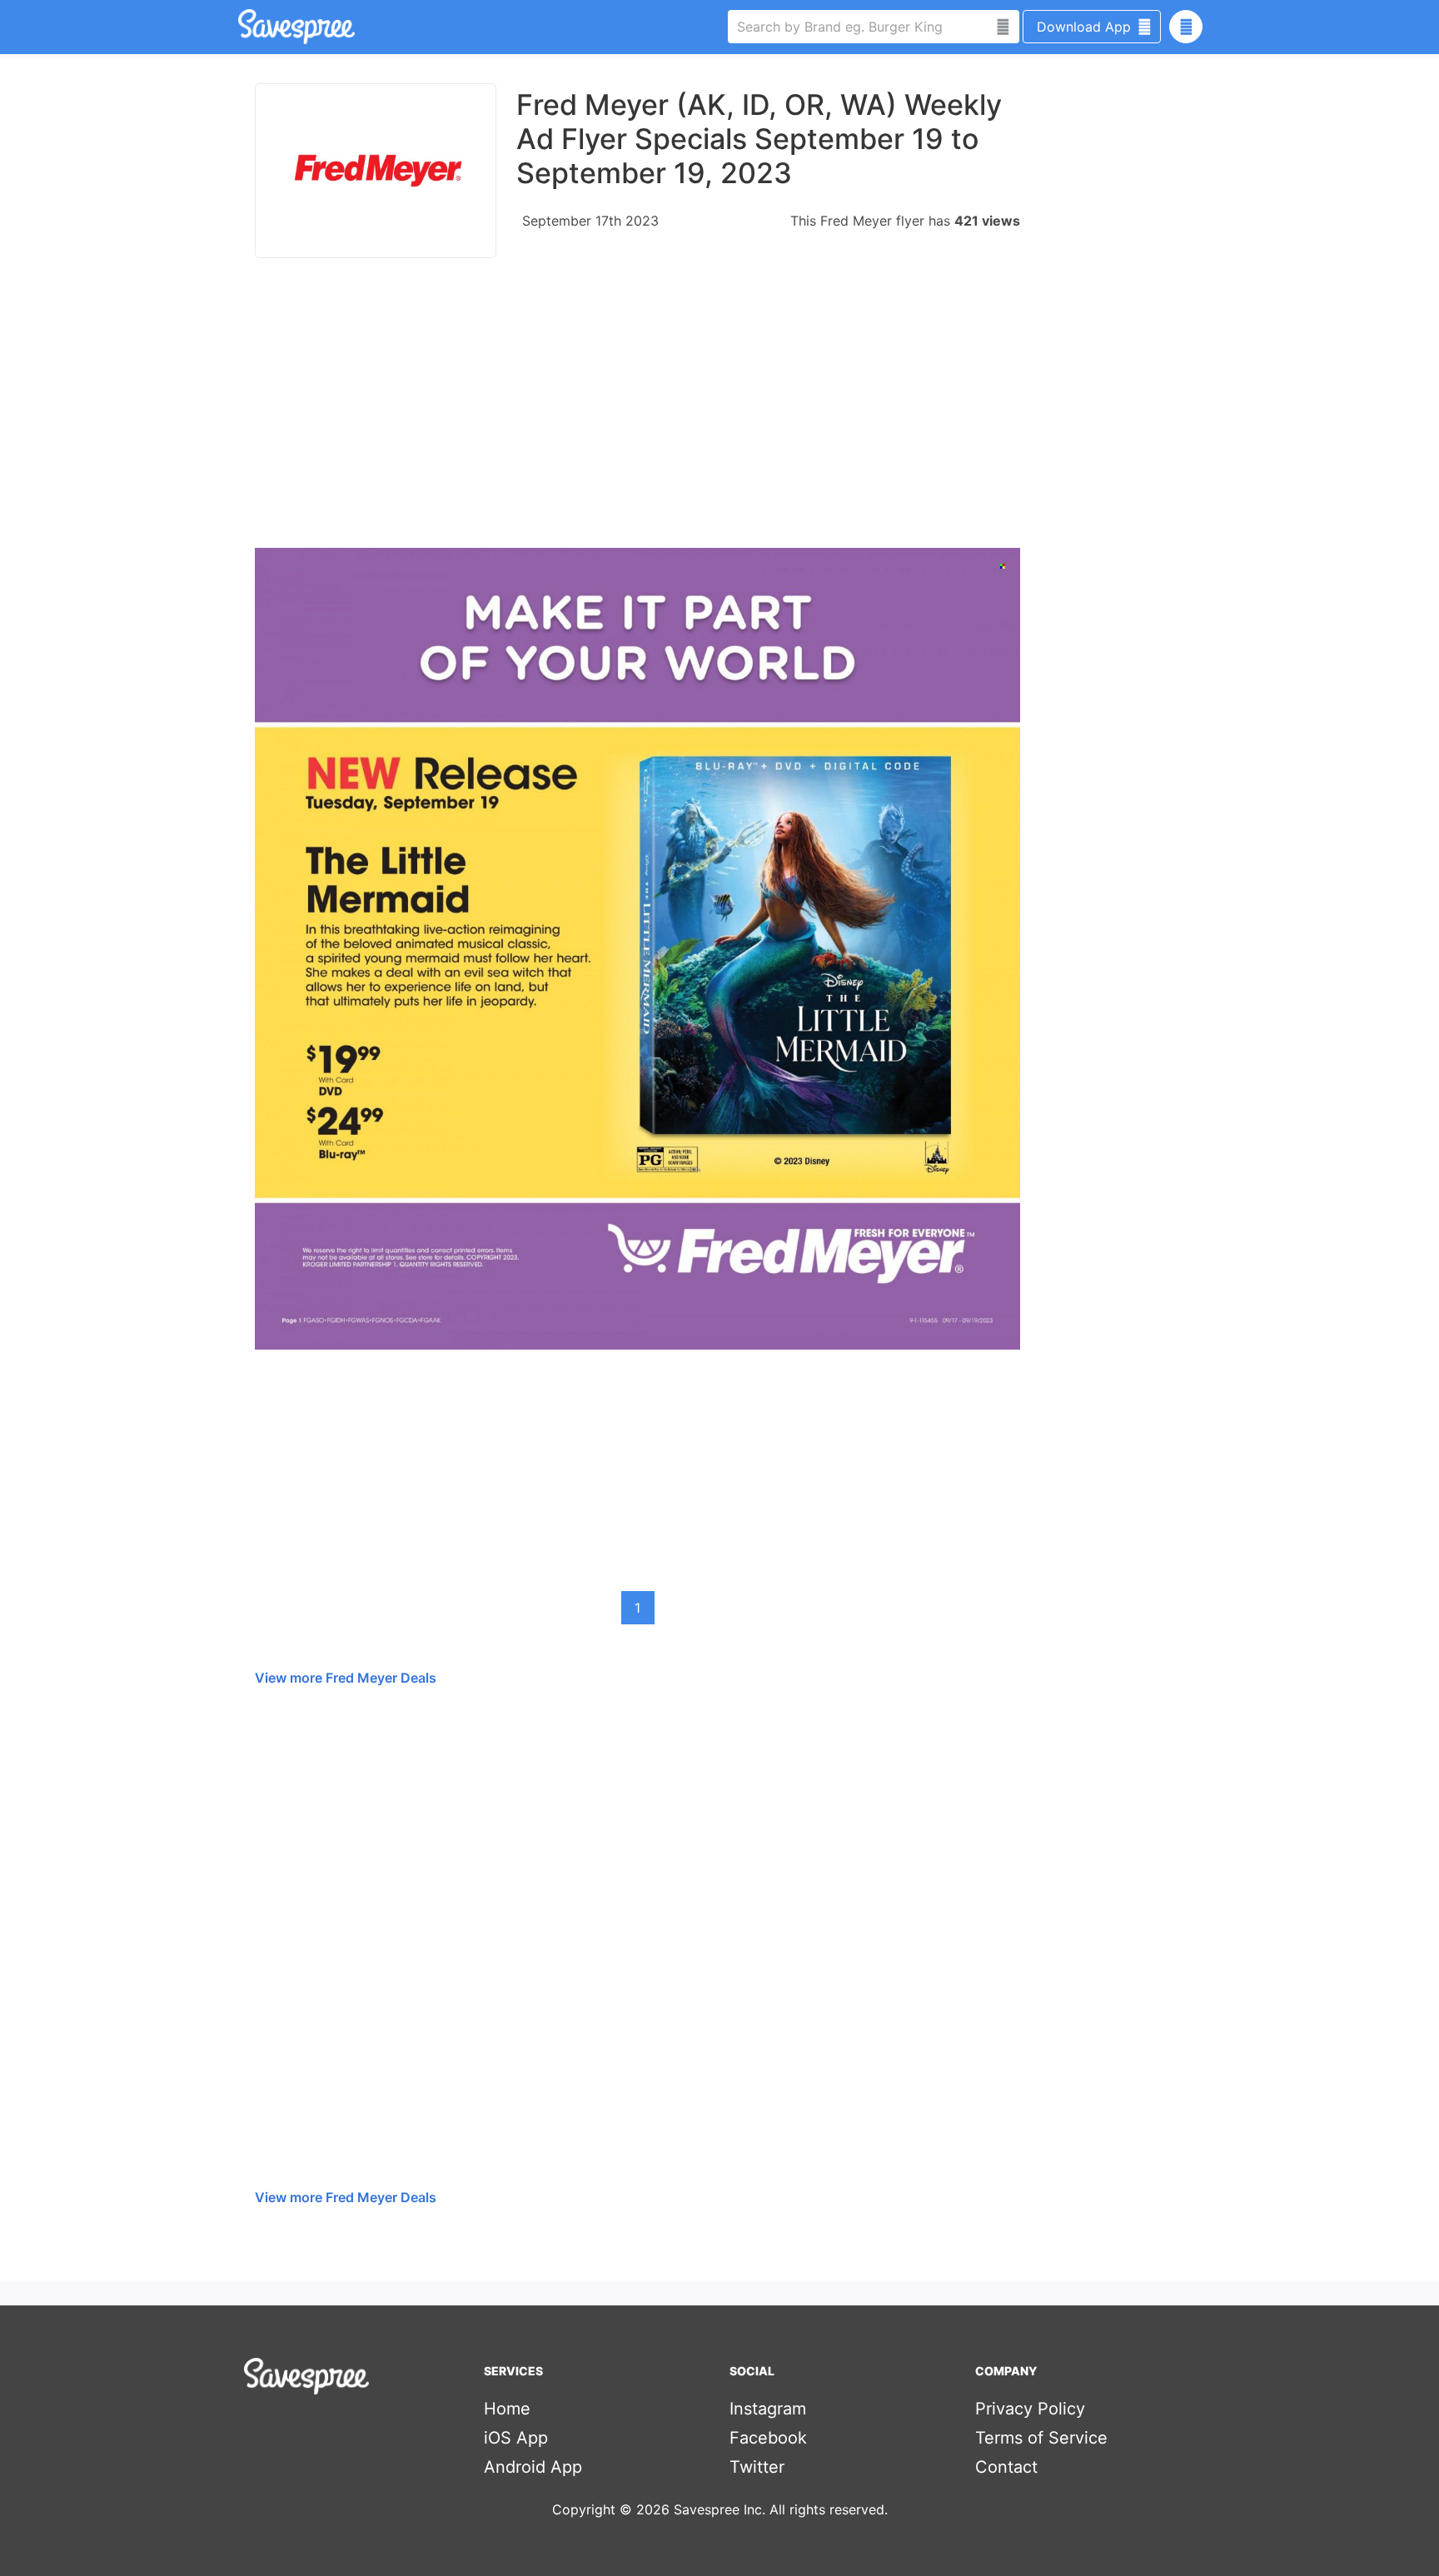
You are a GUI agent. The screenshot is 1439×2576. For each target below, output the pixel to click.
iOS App (516, 2438)
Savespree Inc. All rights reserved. (781, 2509)
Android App (533, 2467)
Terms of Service (1041, 2438)
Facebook (768, 2438)
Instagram (768, 2409)
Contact (1006, 2467)
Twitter (757, 2467)
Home (507, 2409)
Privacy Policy (1030, 2409)
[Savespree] (240, 27)
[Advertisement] (637, 411)
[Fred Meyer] (376, 171)
